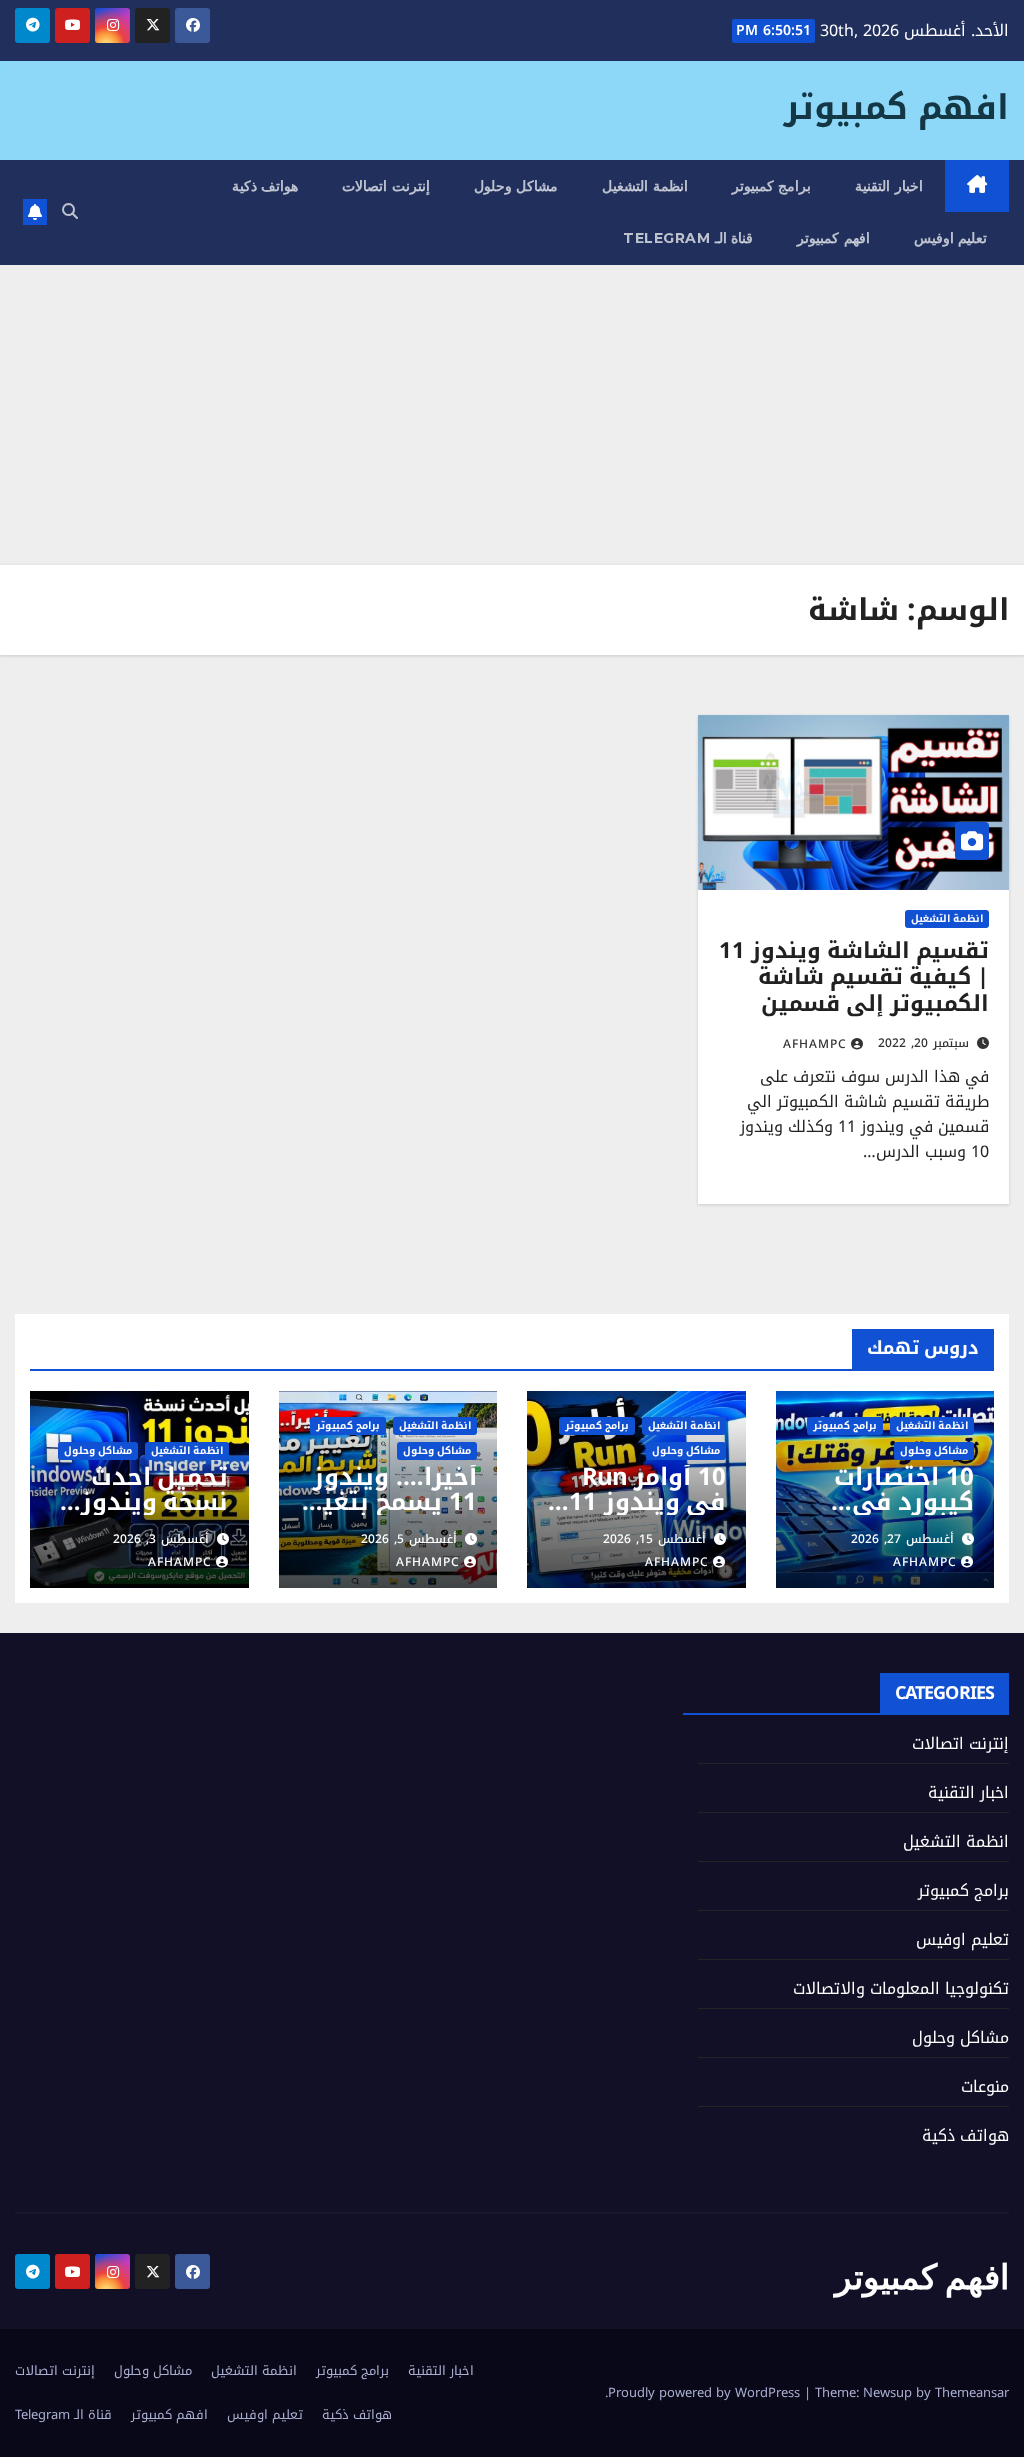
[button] (70, 211)
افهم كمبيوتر (896, 107)
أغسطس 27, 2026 (902, 1539)
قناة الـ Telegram (688, 238)
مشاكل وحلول (516, 186)
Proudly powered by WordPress (706, 2392)
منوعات (985, 2086)
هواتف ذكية (265, 186)
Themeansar (972, 2392)
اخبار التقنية (889, 186)
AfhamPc (815, 1044)
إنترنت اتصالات (386, 186)
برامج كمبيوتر (772, 186)
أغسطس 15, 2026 (654, 1539)
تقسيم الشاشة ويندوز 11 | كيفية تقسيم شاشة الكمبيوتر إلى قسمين (854, 977)
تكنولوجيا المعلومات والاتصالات (901, 1988)
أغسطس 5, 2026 (409, 1539)
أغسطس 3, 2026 (161, 1539)
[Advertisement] (512, 415)
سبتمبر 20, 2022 (923, 1043)
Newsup (887, 2392)
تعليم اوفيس (951, 238)
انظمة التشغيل (645, 186)
